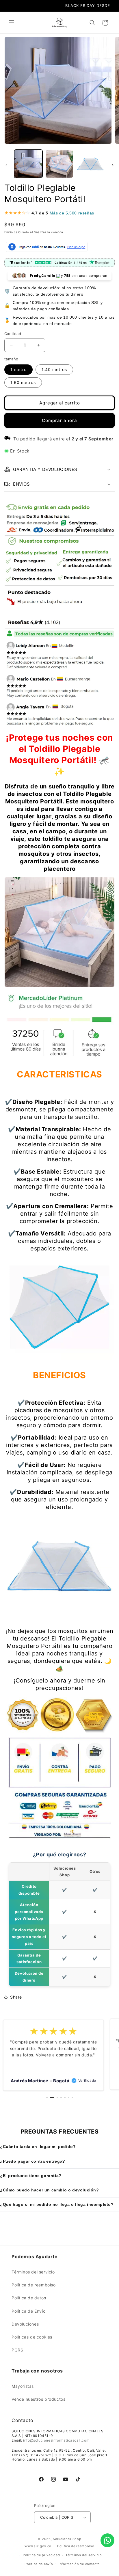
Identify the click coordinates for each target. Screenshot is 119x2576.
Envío (9, 232)
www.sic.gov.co (38, 2546)
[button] (12, 23)
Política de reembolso (34, 2285)
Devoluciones (25, 2324)
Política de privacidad (41, 2555)
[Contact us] (107, 2540)
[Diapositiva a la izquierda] (6, 165)
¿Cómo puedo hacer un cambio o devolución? (50, 2190)
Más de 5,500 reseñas (72, 213)
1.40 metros (54, 369)
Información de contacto (79, 2564)
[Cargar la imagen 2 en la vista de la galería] (59, 164)
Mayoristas (23, 2386)
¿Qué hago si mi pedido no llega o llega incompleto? (57, 2204)
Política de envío (39, 2564)
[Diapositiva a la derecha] (113, 165)
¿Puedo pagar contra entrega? (33, 2161)
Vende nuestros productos (38, 2399)
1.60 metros (23, 382)
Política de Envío (28, 2311)
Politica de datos (29, 2298)
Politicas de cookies (32, 2337)
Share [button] (16, 1997)
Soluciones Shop (67, 2539)
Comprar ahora (59, 420)
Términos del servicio (33, 2272)
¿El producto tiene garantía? (31, 2176)
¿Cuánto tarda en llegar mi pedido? (38, 2147)
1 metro (18, 369)
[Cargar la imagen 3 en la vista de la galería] (90, 164)
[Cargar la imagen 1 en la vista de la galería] (28, 164)
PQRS (17, 2350)
